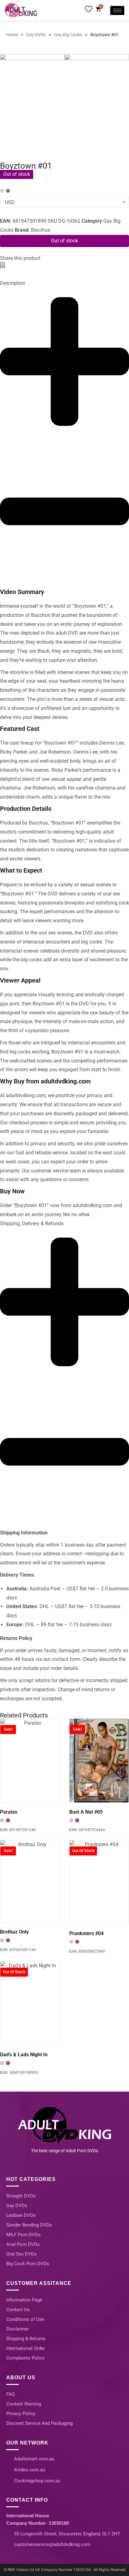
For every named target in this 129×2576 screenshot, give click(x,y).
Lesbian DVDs (21, 2215)
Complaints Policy (25, 2358)
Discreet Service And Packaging (39, 2423)
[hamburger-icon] (117, 10)
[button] (0, 265)
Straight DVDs (21, 2196)
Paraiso (9, 1812)
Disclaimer (18, 2329)
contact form (66, 1659)
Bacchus (41, 230)
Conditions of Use (25, 2319)
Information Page (24, 2300)
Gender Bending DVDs (29, 2225)
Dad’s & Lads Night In (24, 2055)
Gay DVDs (17, 2206)
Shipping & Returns (26, 2339)
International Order (26, 2348)
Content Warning (24, 2404)
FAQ (10, 2394)
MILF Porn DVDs (23, 2235)
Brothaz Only (14, 1932)
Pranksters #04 (86, 1933)
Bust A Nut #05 (86, 1812)
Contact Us (18, 2310)
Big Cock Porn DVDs (28, 2264)
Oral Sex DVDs (21, 2254)
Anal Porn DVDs (23, 2244)
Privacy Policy (21, 2414)
